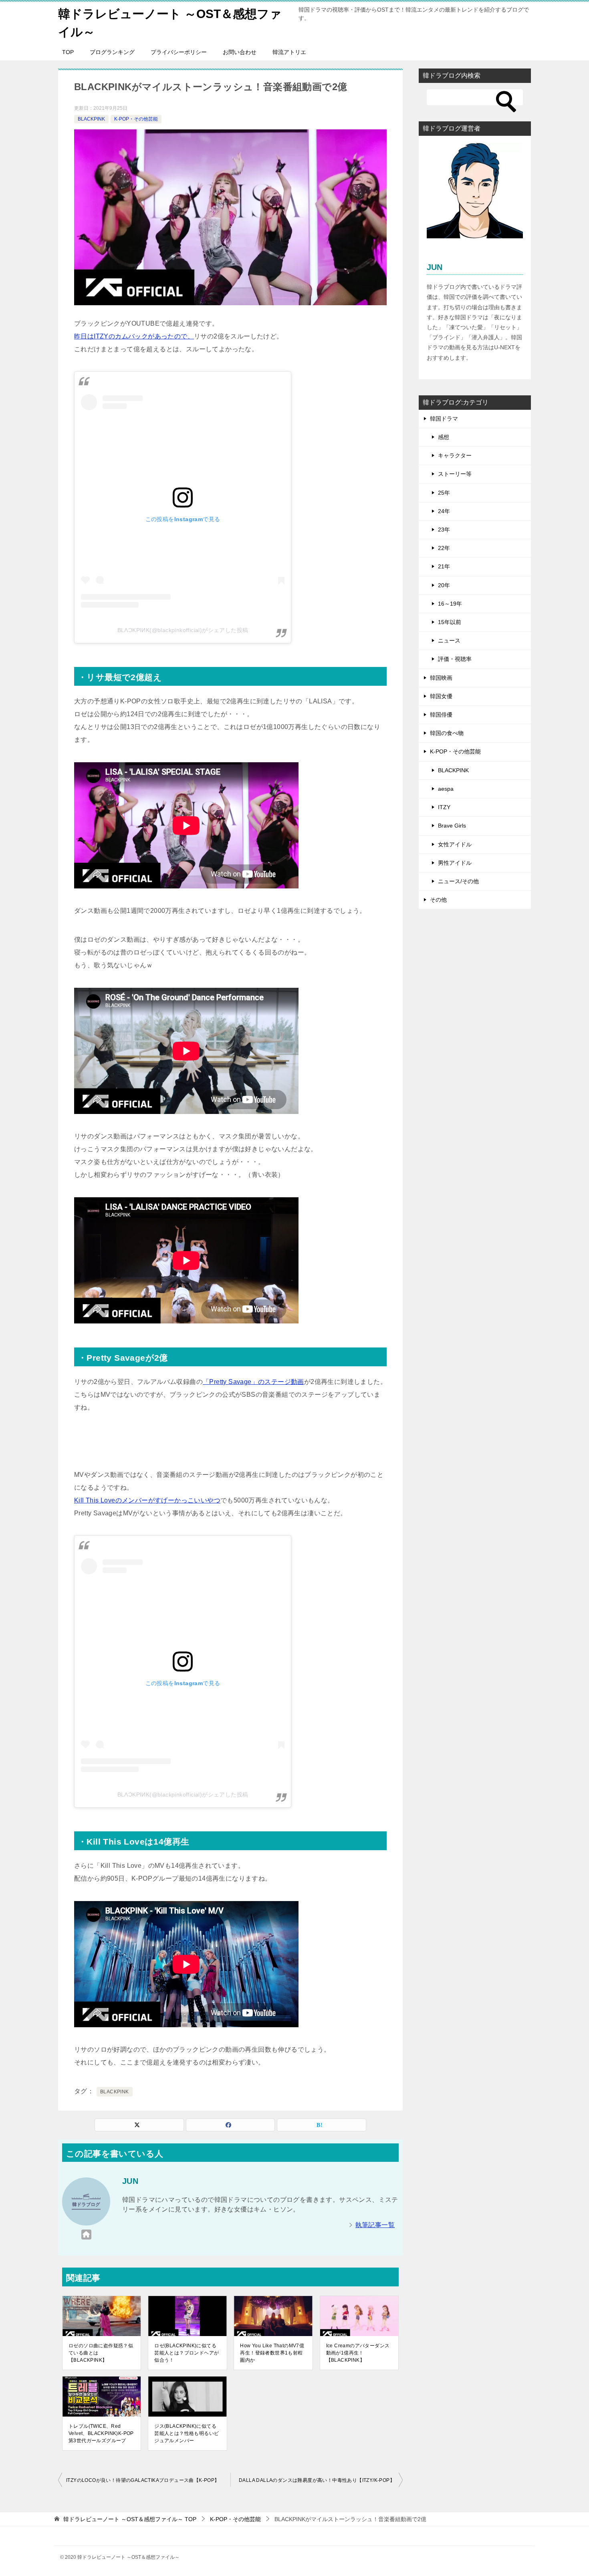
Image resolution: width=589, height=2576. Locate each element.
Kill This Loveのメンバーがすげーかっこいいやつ (147, 1500)
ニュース (449, 640)
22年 (444, 548)
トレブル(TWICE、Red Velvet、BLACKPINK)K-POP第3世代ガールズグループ (101, 2433)
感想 (444, 437)
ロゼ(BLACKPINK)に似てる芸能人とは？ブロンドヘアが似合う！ (187, 2353)
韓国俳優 (441, 715)
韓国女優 (441, 696)
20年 (444, 585)
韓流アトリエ (289, 52)
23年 (444, 530)
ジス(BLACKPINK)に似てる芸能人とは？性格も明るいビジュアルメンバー (187, 2433)
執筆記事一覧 (375, 2225)
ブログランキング (112, 52)
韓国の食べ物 (447, 733)
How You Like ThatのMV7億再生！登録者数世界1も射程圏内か (272, 2353)
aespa (446, 789)
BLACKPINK (91, 119)
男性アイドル (455, 863)
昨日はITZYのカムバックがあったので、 (134, 336)
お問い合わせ (240, 52)
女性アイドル (455, 844)
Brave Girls (452, 826)
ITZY (444, 807)
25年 (444, 493)
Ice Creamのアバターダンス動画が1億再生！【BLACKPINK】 (358, 2353)
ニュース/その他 (458, 881)
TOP (68, 52)
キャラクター (455, 455)
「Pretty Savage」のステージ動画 (253, 1382)
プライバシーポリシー (179, 52)
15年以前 (450, 622)
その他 (438, 900)
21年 (444, 566)
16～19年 (450, 604)
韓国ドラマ (444, 419)
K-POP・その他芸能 (136, 119)
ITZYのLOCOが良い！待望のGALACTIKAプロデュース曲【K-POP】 (143, 2480)
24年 (444, 511)
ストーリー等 (455, 474)
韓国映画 (441, 678)
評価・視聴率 (455, 659)
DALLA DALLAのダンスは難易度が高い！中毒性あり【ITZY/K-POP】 (317, 2480)
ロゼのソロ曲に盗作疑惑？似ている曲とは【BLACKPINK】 (101, 2353)
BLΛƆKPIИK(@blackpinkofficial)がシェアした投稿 (183, 630)
